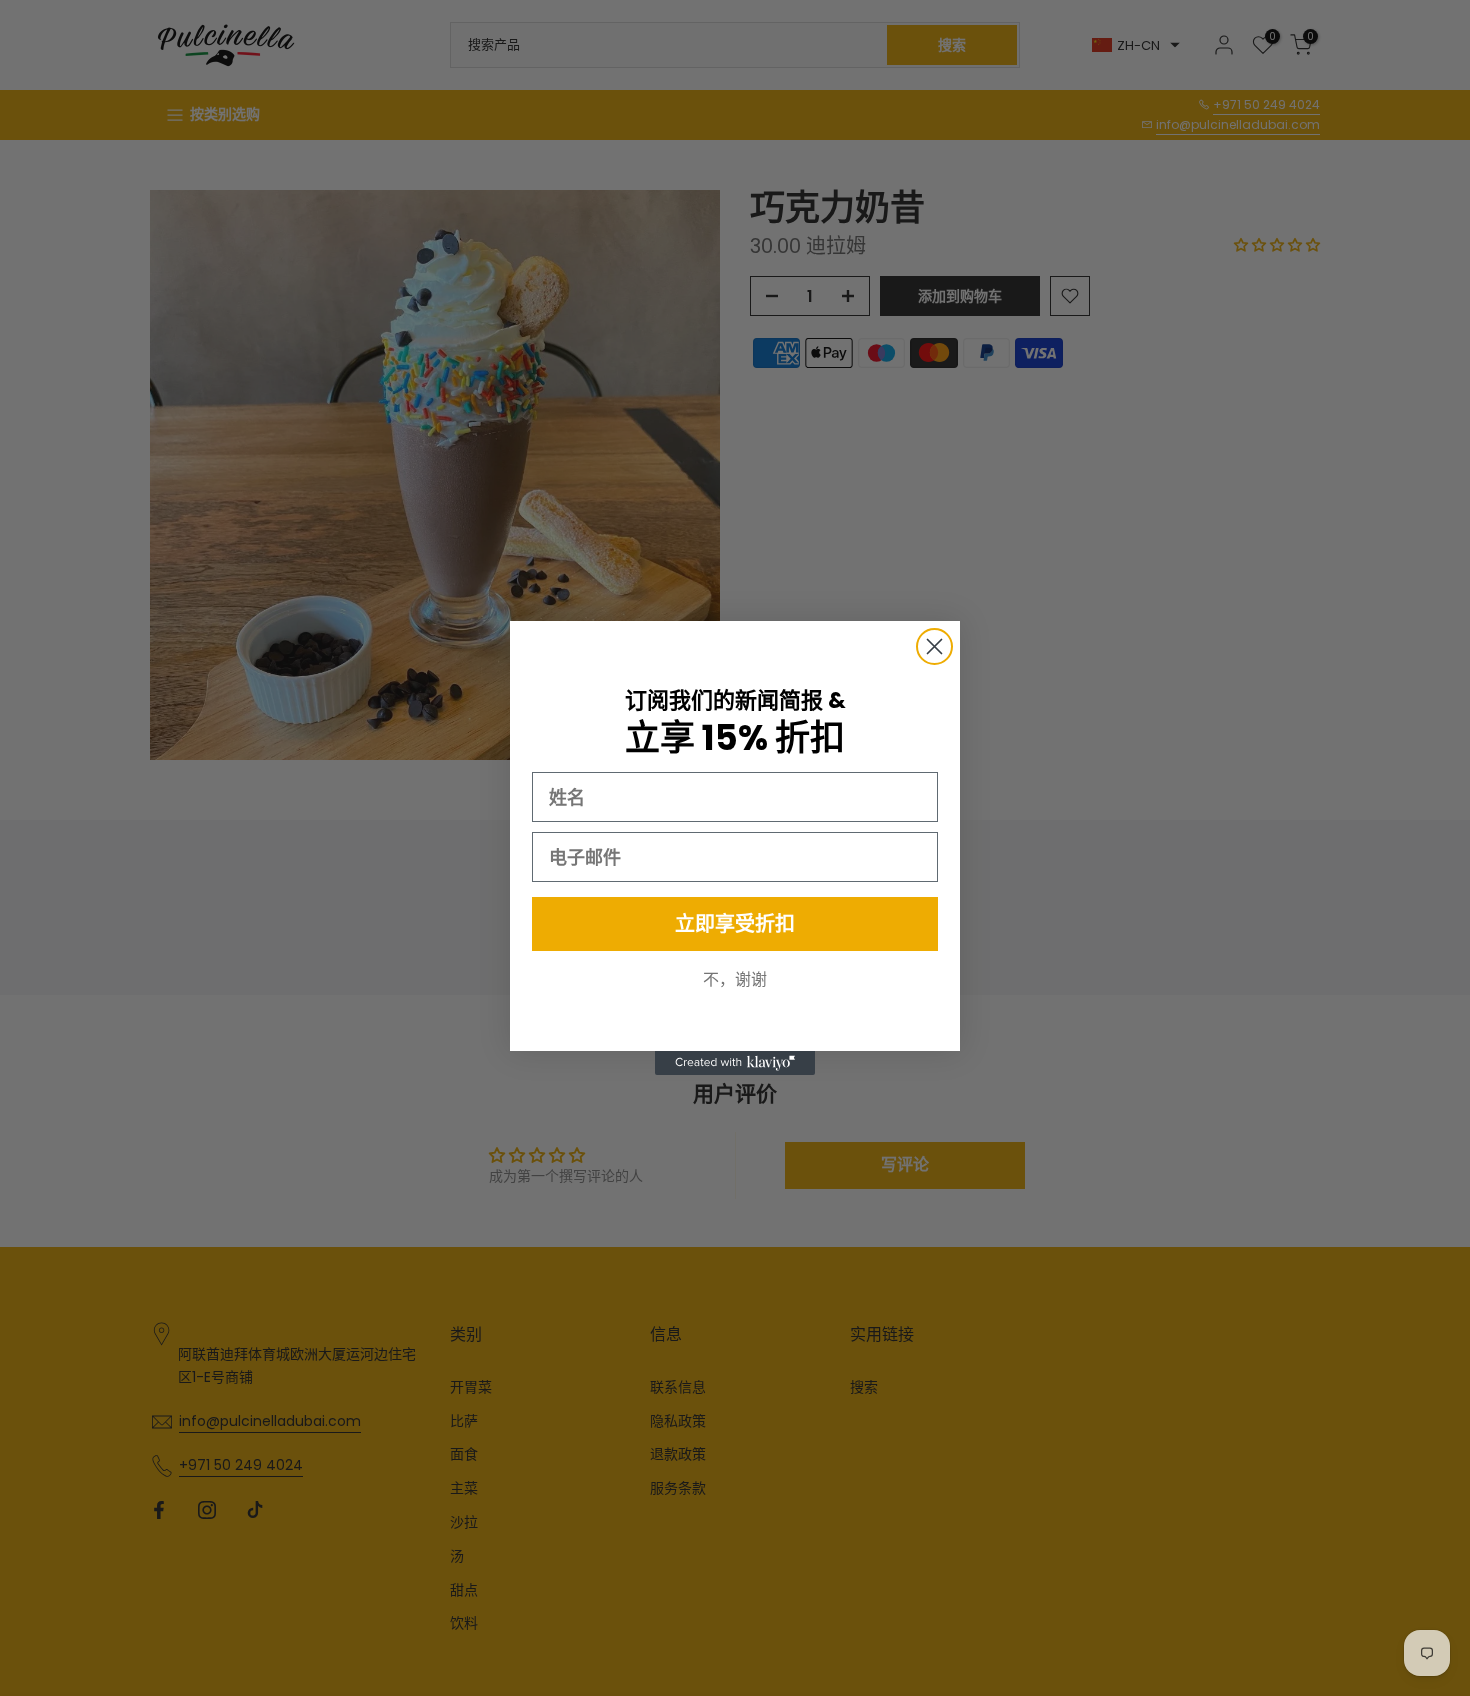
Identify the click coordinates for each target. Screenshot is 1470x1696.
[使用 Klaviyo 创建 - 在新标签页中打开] (735, 1063)
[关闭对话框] (934, 646)
